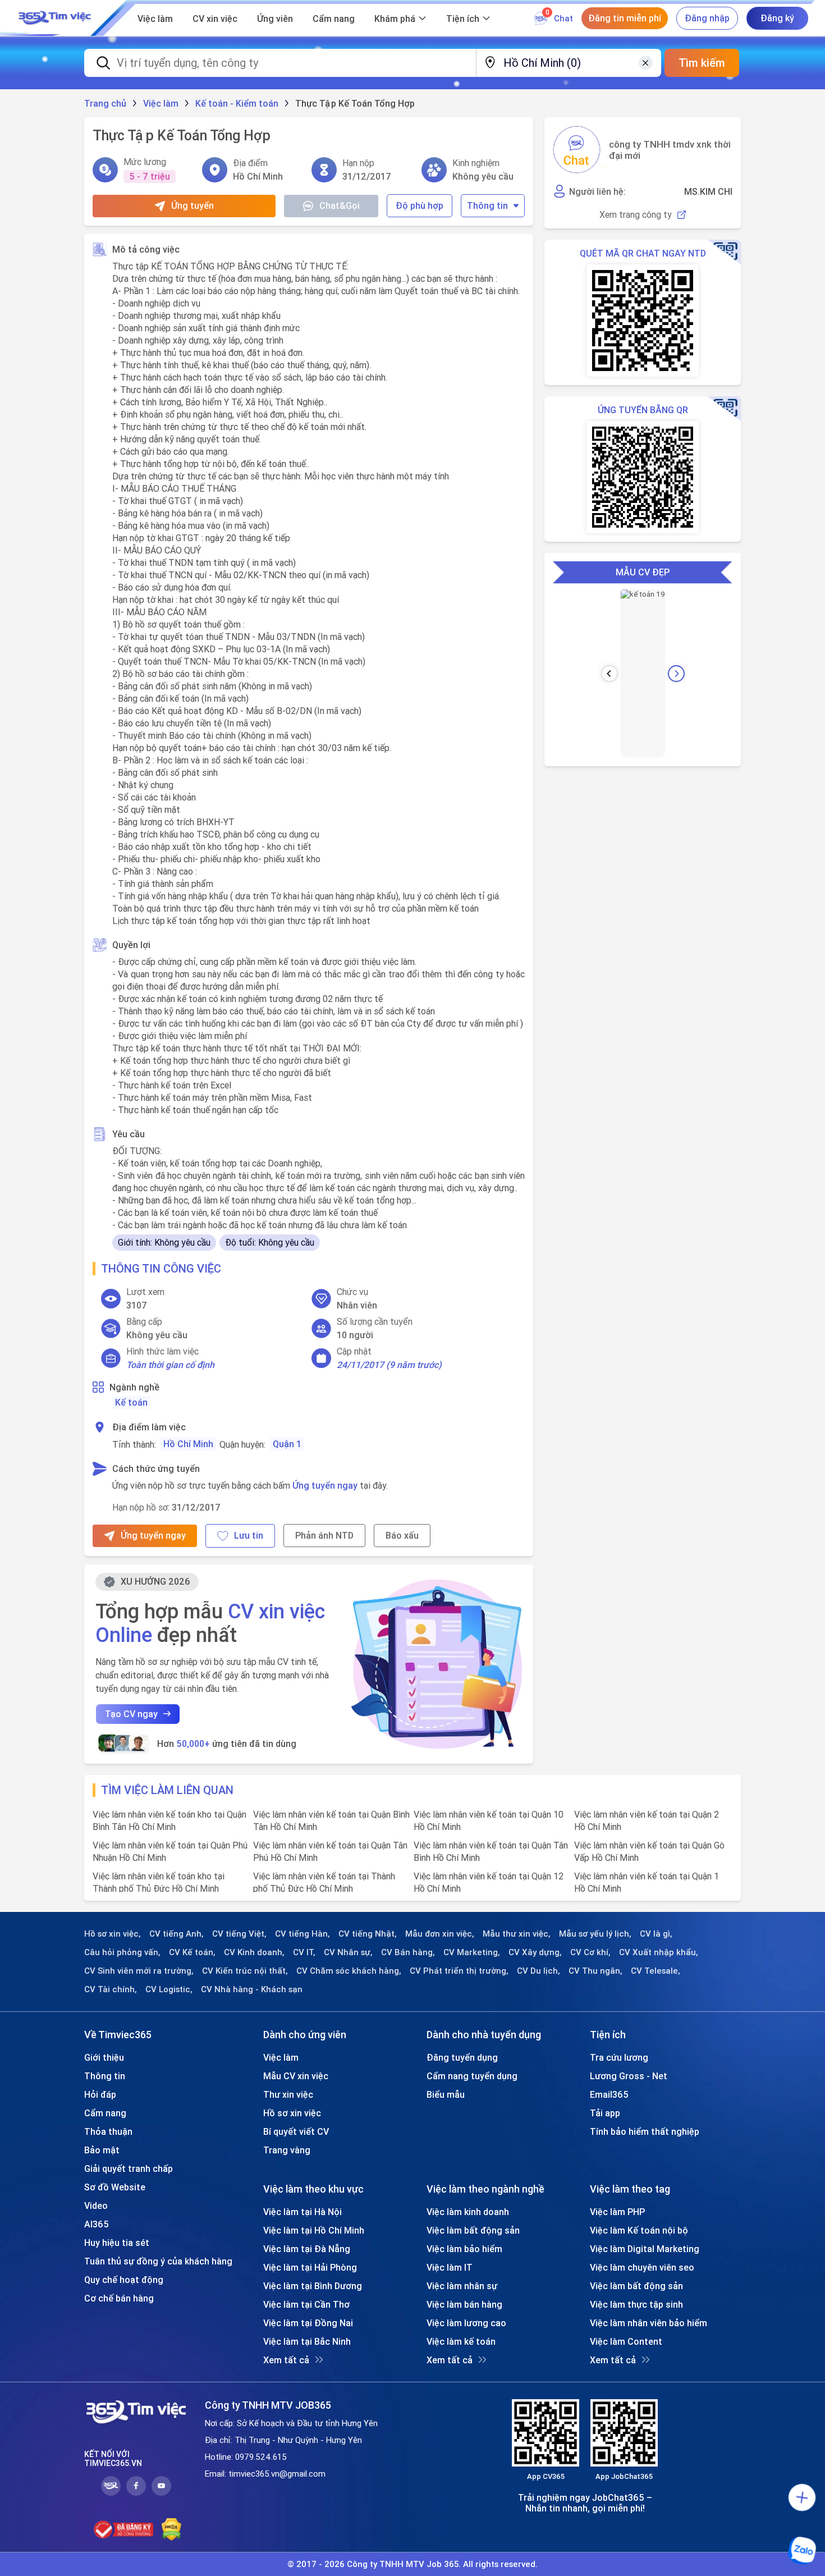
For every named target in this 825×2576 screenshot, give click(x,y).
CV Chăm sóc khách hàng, (349, 1971)
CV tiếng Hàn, (302, 1934)
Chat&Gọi (340, 205)
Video (96, 2206)
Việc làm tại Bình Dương (313, 2286)
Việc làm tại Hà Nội (302, 2212)
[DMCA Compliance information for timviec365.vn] (171, 2529)
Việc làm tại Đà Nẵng (307, 2249)
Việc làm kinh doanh (468, 2212)
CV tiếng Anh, (177, 1934)
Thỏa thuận (108, 2131)
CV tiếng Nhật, (368, 1934)
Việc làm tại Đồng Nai (308, 2323)
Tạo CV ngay (131, 1714)
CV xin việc (215, 19)
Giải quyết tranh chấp (129, 2168)
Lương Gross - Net (629, 2076)
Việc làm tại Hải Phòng (310, 2267)
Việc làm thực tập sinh (636, 2304)
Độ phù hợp (420, 205)
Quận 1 (287, 1444)
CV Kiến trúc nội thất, (245, 1971)
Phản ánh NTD (324, 1535)
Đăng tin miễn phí (625, 18)
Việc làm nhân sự (462, 2286)
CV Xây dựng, (535, 1952)
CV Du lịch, (538, 1971)
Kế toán (131, 1402)
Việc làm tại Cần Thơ (306, 2304)
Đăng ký (777, 18)
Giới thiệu (104, 2057)
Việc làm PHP (617, 2212)
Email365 (609, 2094)
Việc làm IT (450, 2267)
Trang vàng (287, 2150)
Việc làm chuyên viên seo (642, 2267)
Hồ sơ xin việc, (113, 1934)
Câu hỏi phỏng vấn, (122, 1952)
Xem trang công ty (636, 215)
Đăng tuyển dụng (462, 2057)
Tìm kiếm (702, 63)
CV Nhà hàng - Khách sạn (252, 1989)
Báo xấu (402, 1535)
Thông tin (487, 205)
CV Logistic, (169, 1989)
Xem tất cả (286, 2360)
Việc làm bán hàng (464, 2304)
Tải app (605, 2113)
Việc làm (155, 19)
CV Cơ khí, (590, 1952)
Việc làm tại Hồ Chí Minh (314, 2230)
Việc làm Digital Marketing (645, 2249)
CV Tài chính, (111, 1989)
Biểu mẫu (446, 2094)
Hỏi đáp (100, 2094)
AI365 (97, 2224)
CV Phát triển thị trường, (459, 1971)
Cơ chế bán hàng (119, 2298)
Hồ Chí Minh (188, 1444)
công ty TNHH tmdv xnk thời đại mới (670, 150)
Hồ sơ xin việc (292, 2113)
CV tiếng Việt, (239, 1934)
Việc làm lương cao (466, 2323)
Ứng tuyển (192, 205)
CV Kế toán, (192, 1952)
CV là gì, (656, 1934)
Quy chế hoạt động (124, 2280)
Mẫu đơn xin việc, (440, 1934)
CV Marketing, (472, 1952)
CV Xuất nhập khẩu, (659, 1952)
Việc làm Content (626, 2341)
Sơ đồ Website (115, 2187)
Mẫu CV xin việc (296, 2076)
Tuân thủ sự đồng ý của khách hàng (158, 2261)
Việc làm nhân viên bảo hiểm (648, 2323)
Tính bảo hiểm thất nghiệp (645, 2131)
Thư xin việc (288, 2094)
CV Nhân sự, (348, 1952)
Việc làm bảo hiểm (464, 2249)
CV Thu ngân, (595, 1971)
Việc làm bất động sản (473, 2230)
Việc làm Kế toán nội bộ (639, 2230)
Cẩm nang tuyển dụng (472, 2076)
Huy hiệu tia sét (117, 2243)
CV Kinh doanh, (254, 1952)
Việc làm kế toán (461, 2341)
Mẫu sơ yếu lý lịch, (595, 1934)
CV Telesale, (656, 1971)
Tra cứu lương (619, 2057)
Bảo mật (102, 2150)
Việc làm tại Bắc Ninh (307, 2341)
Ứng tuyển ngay (325, 1485)
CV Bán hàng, (408, 1952)
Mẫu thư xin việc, (517, 1934)
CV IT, (304, 1952)
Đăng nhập (707, 18)
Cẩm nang (334, 19)
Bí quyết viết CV (296, 2131)
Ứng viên (275, 19)
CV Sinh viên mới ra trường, (139, 1971)
